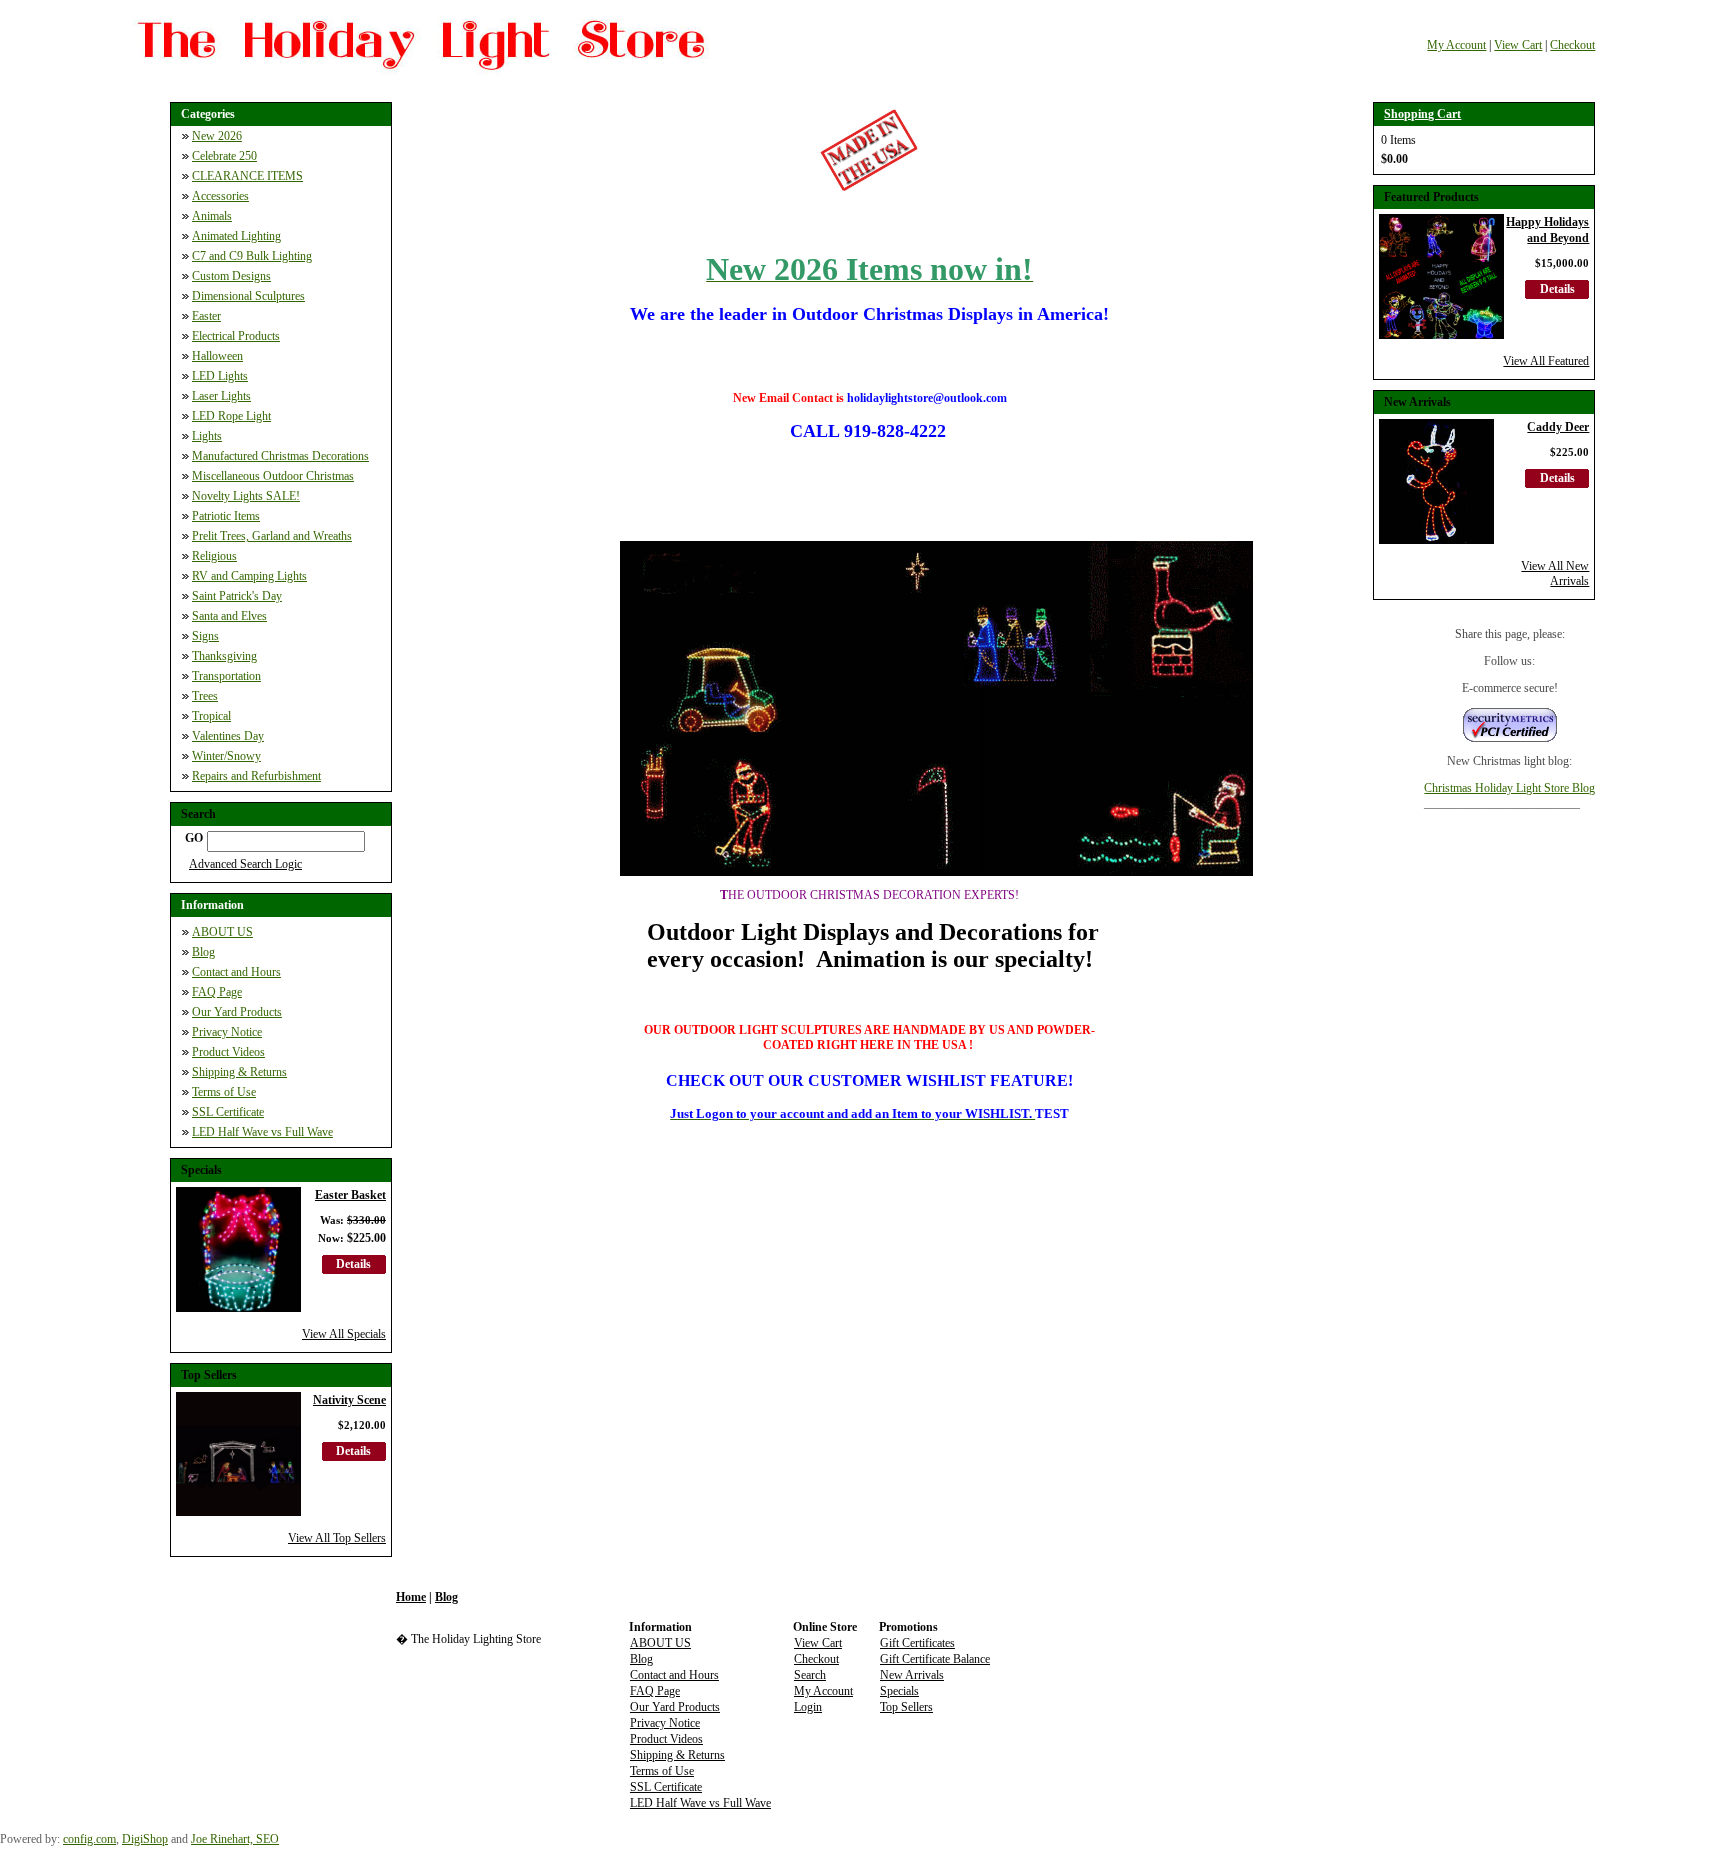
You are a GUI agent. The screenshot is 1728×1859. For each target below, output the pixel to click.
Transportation (226, 676)
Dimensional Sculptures (248, 296)
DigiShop (145, 1839)
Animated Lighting (236, 236)
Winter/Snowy (226, 756)
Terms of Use (224, 1092)
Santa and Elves (229, 616)
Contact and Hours (236, 972)
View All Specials (344, 1334)
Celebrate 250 (224, 156)
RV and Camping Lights (249, 576)
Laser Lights (221, 396)
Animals (212, 216)
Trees (205, 696)
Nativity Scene (349, 1400)
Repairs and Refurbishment (256, 776)
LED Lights (220, 376)
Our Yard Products (237, 1012)
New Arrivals (912, 1675)
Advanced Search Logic (245, 864)
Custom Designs (231, 276)
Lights (207, 436)
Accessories (220, 196)
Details (353, 1264)
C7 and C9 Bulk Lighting (252, 256)
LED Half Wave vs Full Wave (262, 1132)
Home (411, 1597)
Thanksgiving (224, 656)
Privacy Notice (227, 1032)
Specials (899, 1691)
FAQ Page (217, 992)
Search (810, 1675)
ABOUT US (222, 932)
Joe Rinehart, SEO (235, 1839)
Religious (214, 556)
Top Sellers (906, 1707)
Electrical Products (236, 336)
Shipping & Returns (239, 1072)
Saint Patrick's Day (237, 596)
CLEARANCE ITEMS (247, 176)
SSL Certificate (228, 1112)
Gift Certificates (917, 1643)
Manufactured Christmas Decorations (280, 456)
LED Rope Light (231, 416)
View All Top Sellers (337, 1538)
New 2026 (217, 136)
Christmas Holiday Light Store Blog (1509, 788)
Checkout (1572, 45)
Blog (203, 952)
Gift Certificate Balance (935, 1659)
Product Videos (228, 1052)
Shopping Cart (1422, 114)
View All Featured (1546, 361)
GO (194, 838)
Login (808, 1707)
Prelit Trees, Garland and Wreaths (272, 536)
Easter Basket (350, 1195)
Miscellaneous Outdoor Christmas (273, 476)
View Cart (1518, 45)
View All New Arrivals (1555, 573)
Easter (206, 316)
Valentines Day (228, 736)
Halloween (217, 356)
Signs (205, 636)
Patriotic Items (226, 516)
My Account (1456, 45)
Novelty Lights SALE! (246, 496)
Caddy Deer (1558, 427)
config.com (89, 1839)
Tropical (211, 716)
